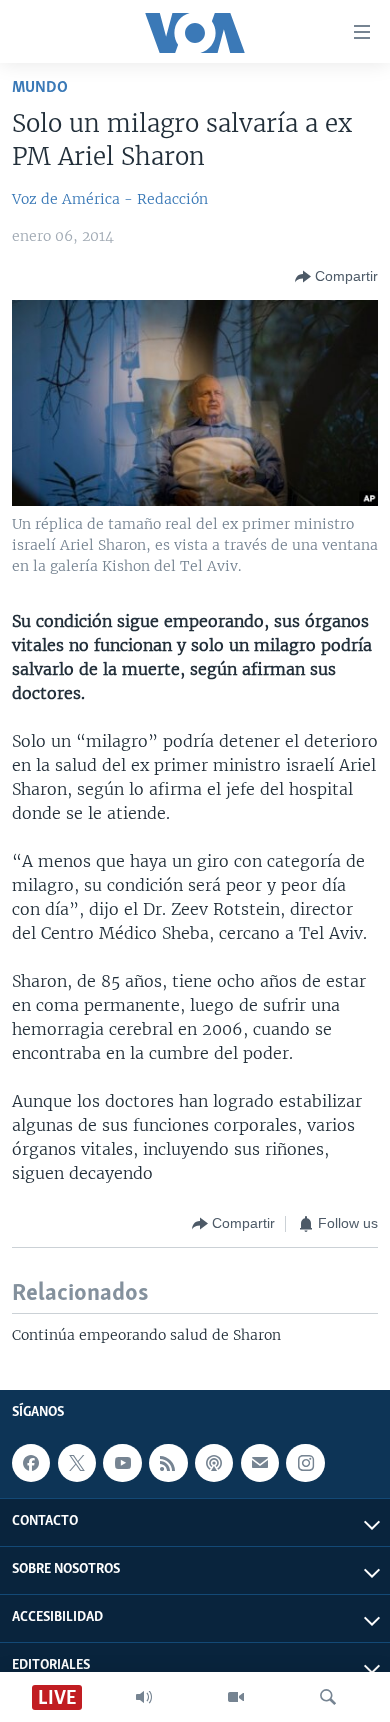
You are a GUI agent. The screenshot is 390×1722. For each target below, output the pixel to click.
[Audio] (144, 1697)
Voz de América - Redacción (110, 199)
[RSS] (168, 1463)
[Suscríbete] (260, 1463)
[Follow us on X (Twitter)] (77, 1463)
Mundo (40, 87)
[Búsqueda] (328, 1697)
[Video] (236, 1697)
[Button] (336, 277)
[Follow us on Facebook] (31, 1463)
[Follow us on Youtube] (122, 1463)
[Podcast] (214, 1463)
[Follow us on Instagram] (305, 1463)
